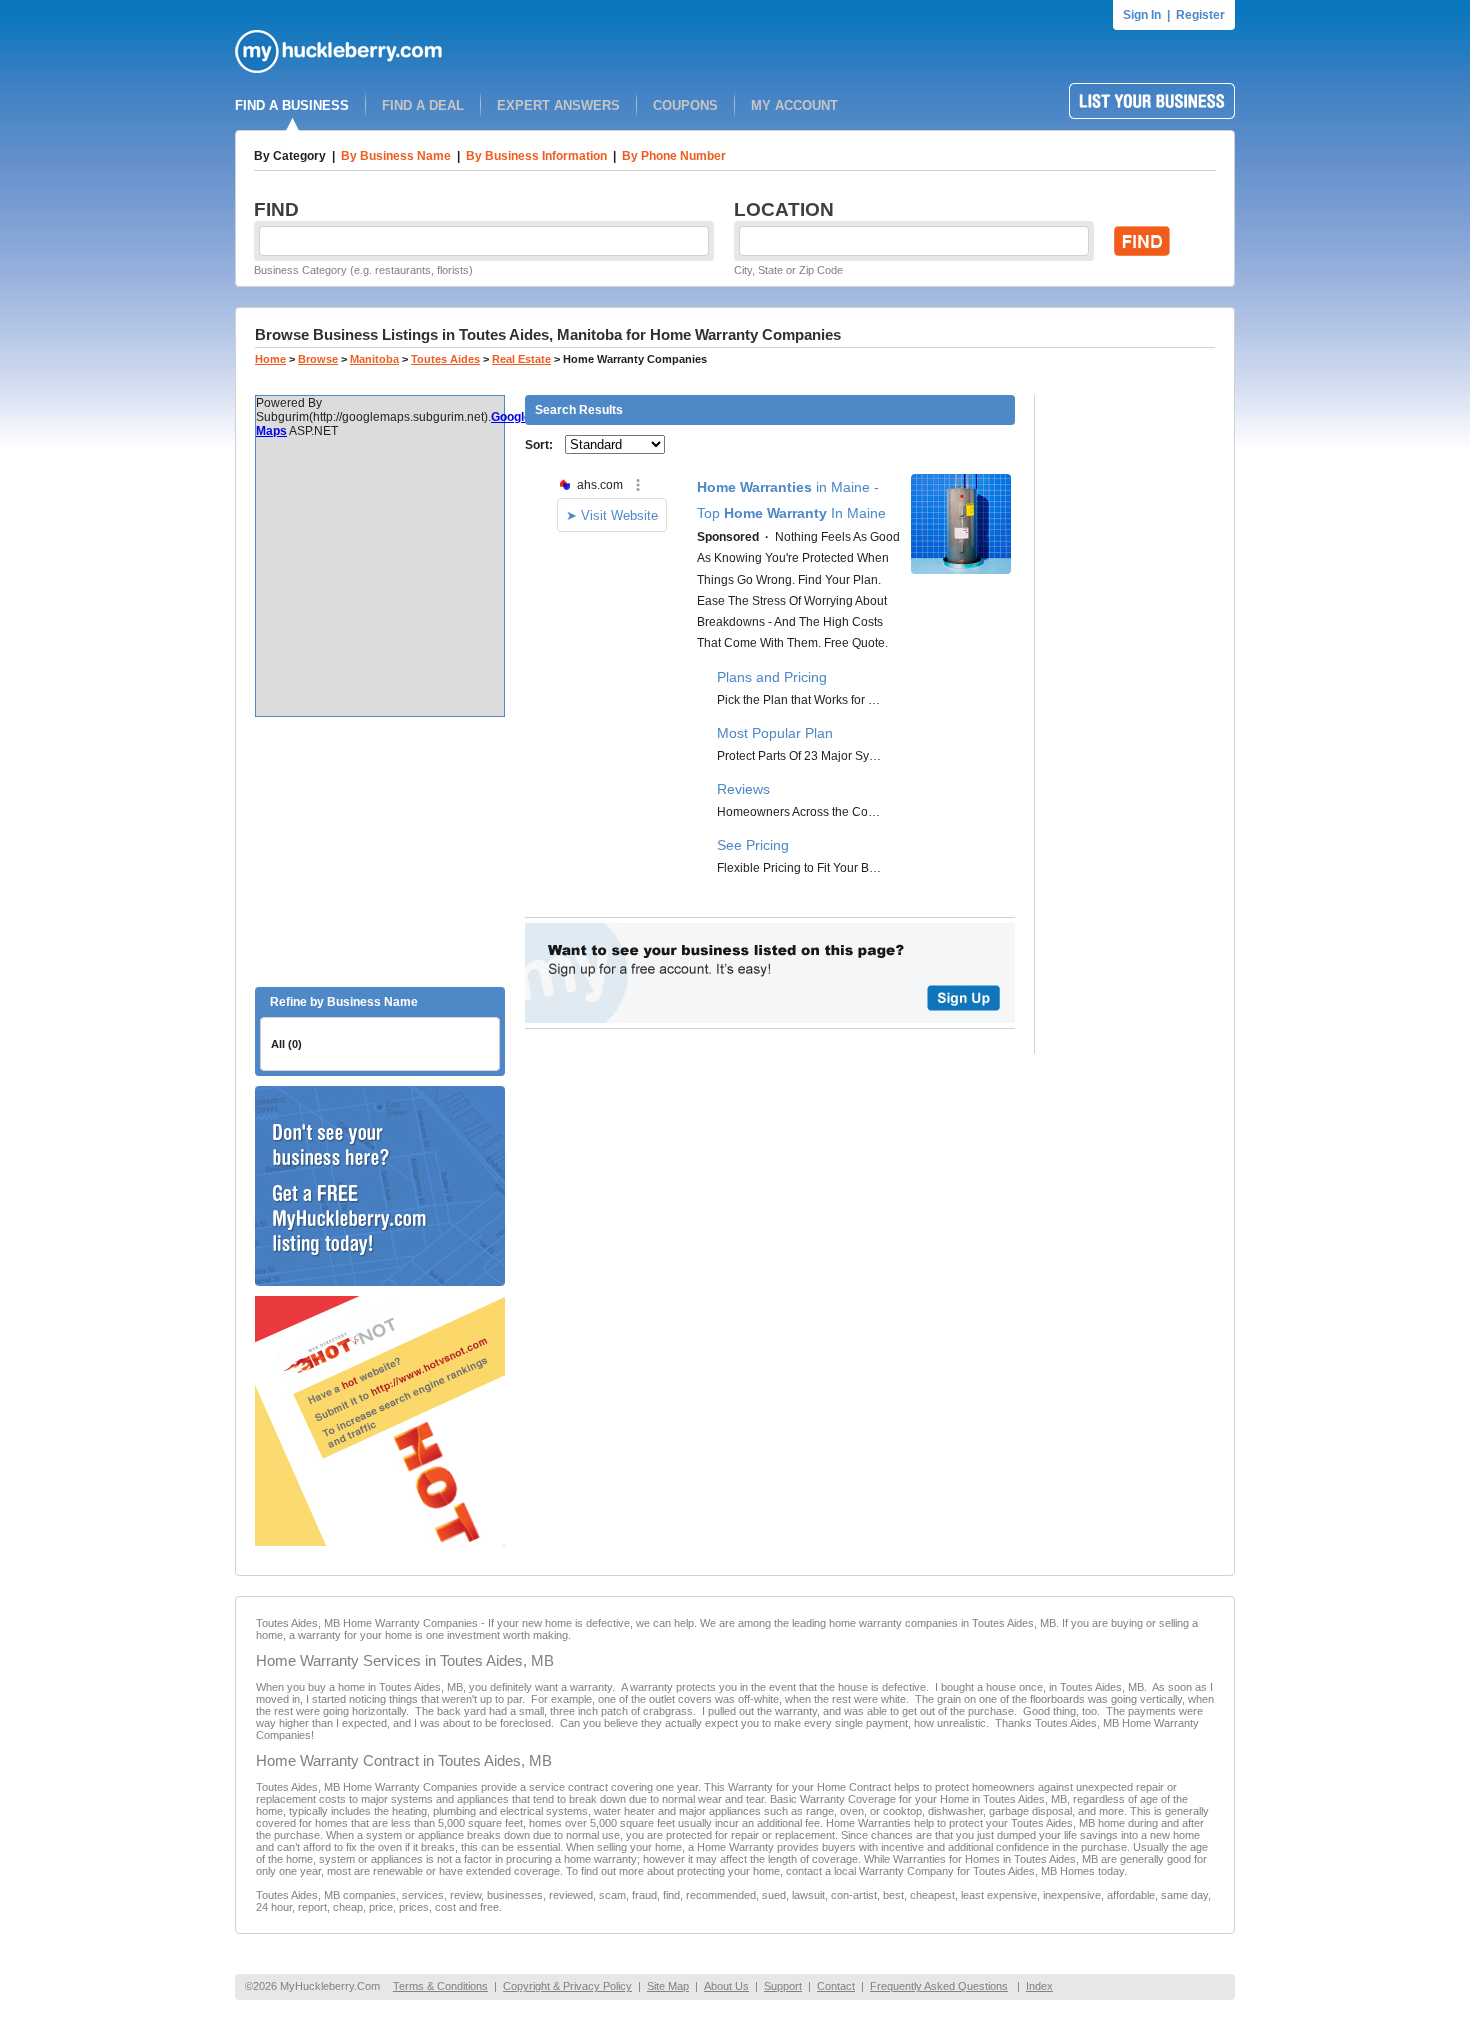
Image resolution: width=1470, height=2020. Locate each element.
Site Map (668, 1986)
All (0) (286, 1044)
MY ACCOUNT (794, 105)
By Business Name (396, 156)
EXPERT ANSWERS (558, 105)
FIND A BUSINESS (292, 105)
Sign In (1142, 15)
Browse (318, 359)
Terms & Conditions (440, 1986)
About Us (726, 1986)
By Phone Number (674, 156)
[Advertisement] (380, 852)
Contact (836, 1986)
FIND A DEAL (423, 105)
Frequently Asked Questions (939, 1986)
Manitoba (374, 359)
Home (270, 359)
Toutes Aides (445, 359)
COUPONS (685, 105)
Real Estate (521, 359)
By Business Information (536, 156)
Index (1039, 1986)
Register (1200, 15)
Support (783, 1986)
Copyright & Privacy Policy (567, 1986)
